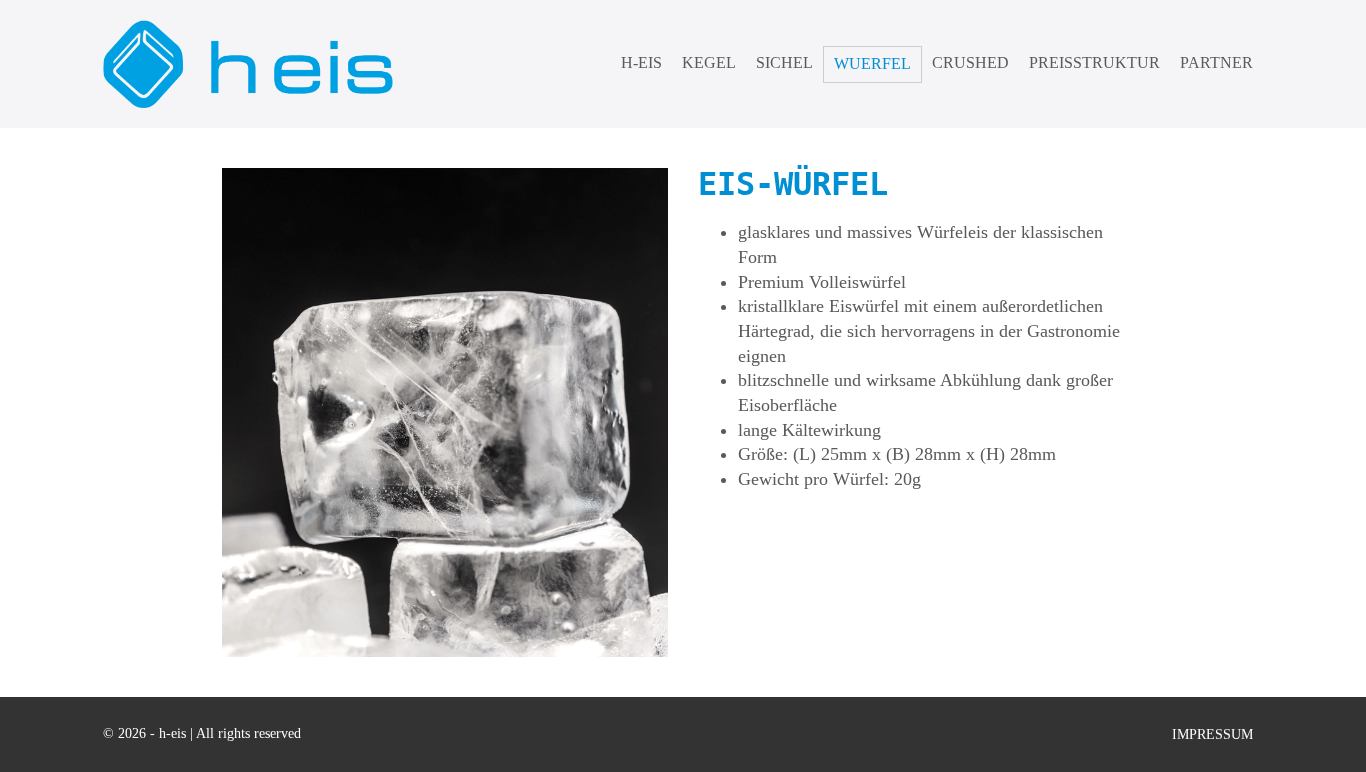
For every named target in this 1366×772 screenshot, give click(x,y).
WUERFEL (872, 63)
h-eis (641, 62)
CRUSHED (970, 62)
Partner (1216, 62)
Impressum (1212, 734)
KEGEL (709, 62)
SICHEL (784, 62)
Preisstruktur (1094, 62)
